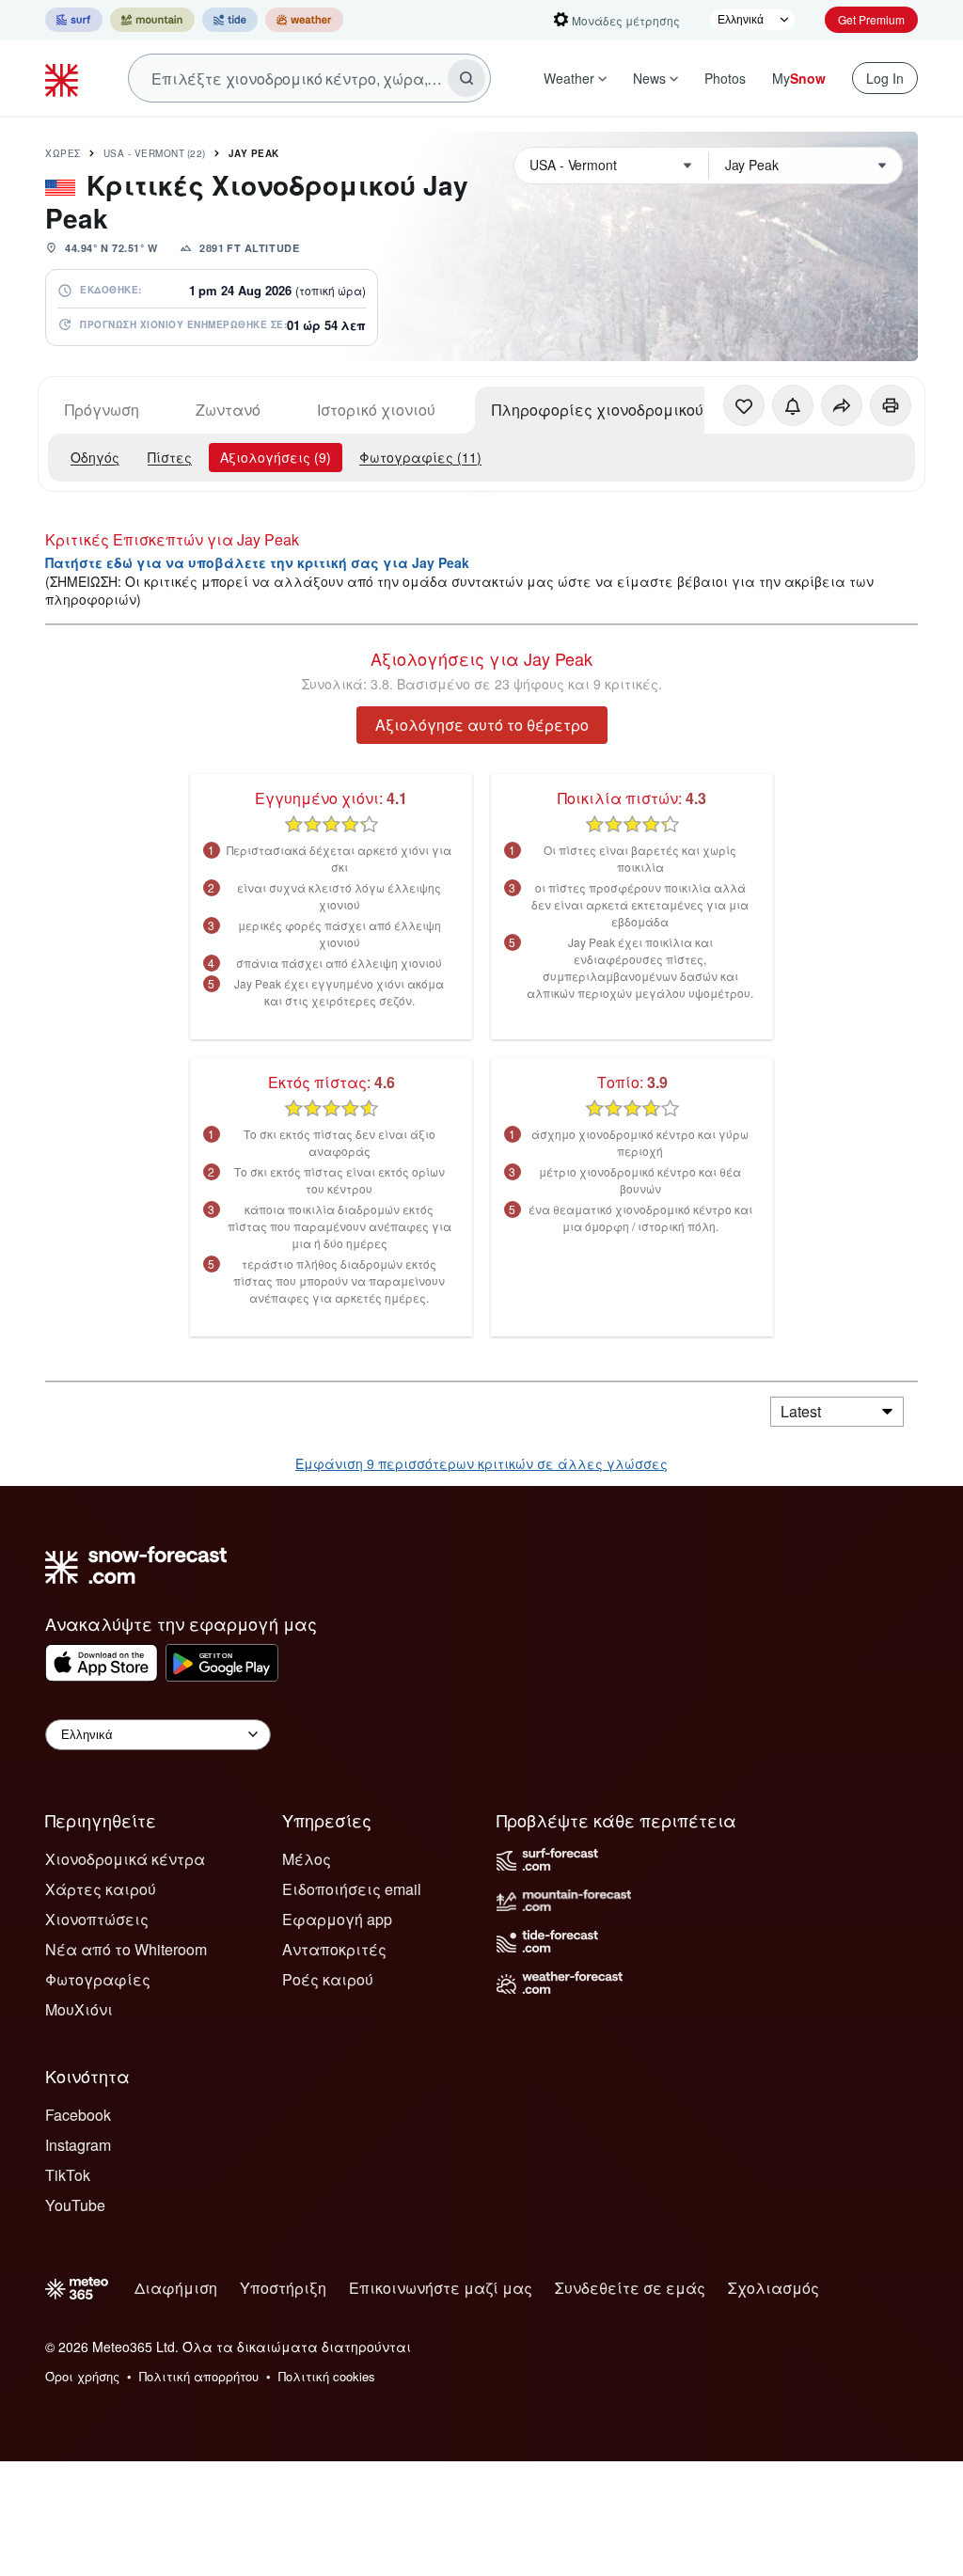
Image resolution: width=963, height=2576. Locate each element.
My (799, 78)
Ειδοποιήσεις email (352, 1889)
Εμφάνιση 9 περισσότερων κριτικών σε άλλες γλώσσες (481, 1463)
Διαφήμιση (176, 2288)
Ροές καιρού (328, 1979)
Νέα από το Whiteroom (126, 1949)
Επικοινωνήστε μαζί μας (441, 2288)
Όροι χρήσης (82, 2376)
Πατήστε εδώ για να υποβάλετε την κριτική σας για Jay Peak (257, 562)
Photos (725, 78)
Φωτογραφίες (98, 1979)
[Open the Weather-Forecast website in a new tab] (304, 20)
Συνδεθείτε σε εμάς (630, 2288)
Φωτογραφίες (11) (420, 457)
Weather (569, 78)
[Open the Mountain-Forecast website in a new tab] (152, 20)
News (649, 78)
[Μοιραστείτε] (842, 405)
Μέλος (307, 1859)
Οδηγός (95, 457)
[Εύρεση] (466, 78)
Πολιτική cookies (327, 2376)
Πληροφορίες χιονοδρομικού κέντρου (629, 410)
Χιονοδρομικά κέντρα (125, 1859)
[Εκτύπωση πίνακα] (891, 405)
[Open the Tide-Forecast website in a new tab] (230, 20)
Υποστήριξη (283, 2288)
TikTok (68, 2175)
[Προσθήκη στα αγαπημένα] (744, 405)
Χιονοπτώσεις (97, 1919)
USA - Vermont (155, 153)
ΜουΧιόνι (79, 2009)
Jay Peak (254, 153)
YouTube (75, 2205)
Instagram (78, 2145)
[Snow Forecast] (64, 78)
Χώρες (63, 153)
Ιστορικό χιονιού (376, 410)
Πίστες (170, 457)
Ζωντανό (228, 410)
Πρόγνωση (102, 410)
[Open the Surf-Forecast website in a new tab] (74, 20)
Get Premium (871, 19)
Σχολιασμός (774, 2288)
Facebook (78, 2115)
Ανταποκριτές (334, 1949)
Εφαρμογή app (337, 1919)
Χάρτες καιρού (101, 1889)
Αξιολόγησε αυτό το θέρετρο (482, 725)
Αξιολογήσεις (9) (276, 457)
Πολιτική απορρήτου (199, 2376)
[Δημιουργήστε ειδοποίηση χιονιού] (793, 405)
